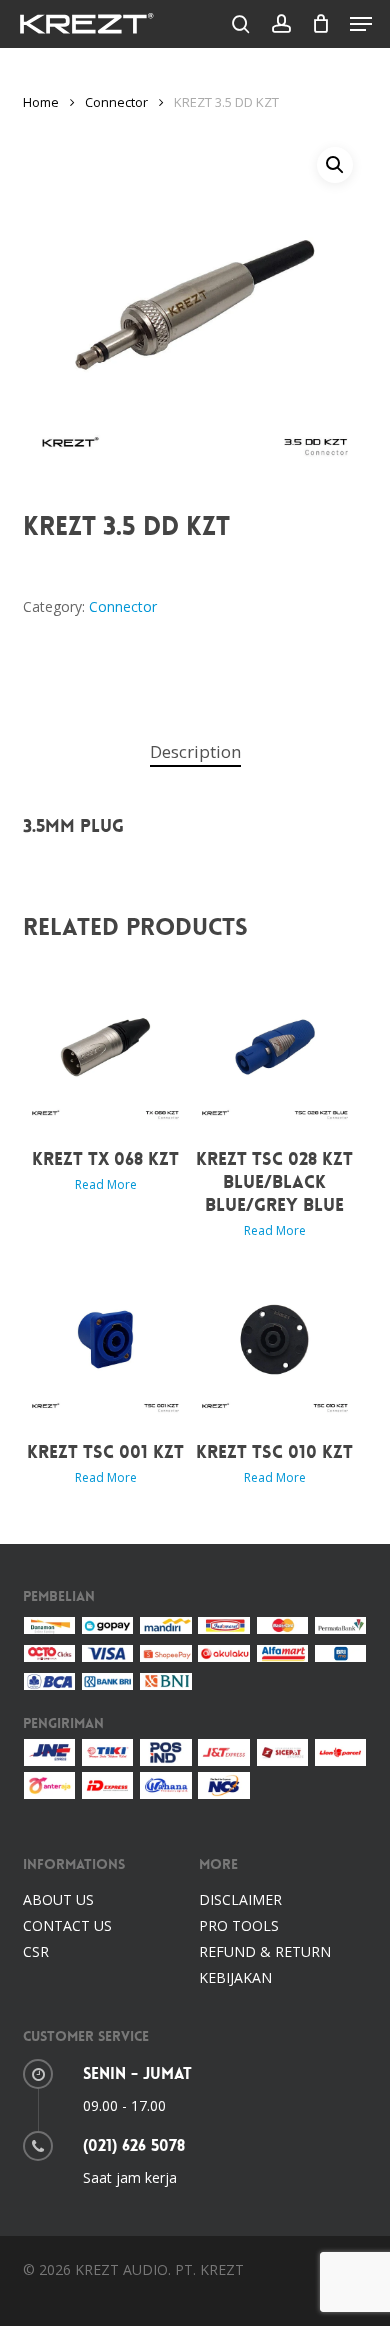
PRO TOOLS (239, 1925)
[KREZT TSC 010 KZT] (275, 1339)
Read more (106, 1185)
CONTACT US (67, 1925)
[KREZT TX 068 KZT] (105, 1047)
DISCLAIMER (240, 1899)
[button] (361, 24)
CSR (36, 1951)
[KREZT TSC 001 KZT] (105, 1339)
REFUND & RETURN (265, 1951)
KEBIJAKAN (235, 1977)
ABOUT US (58, 1899)
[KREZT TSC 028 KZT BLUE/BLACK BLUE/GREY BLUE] (275, 1047)
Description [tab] (195, 751)
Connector (116, 102)
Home (41, 102)
